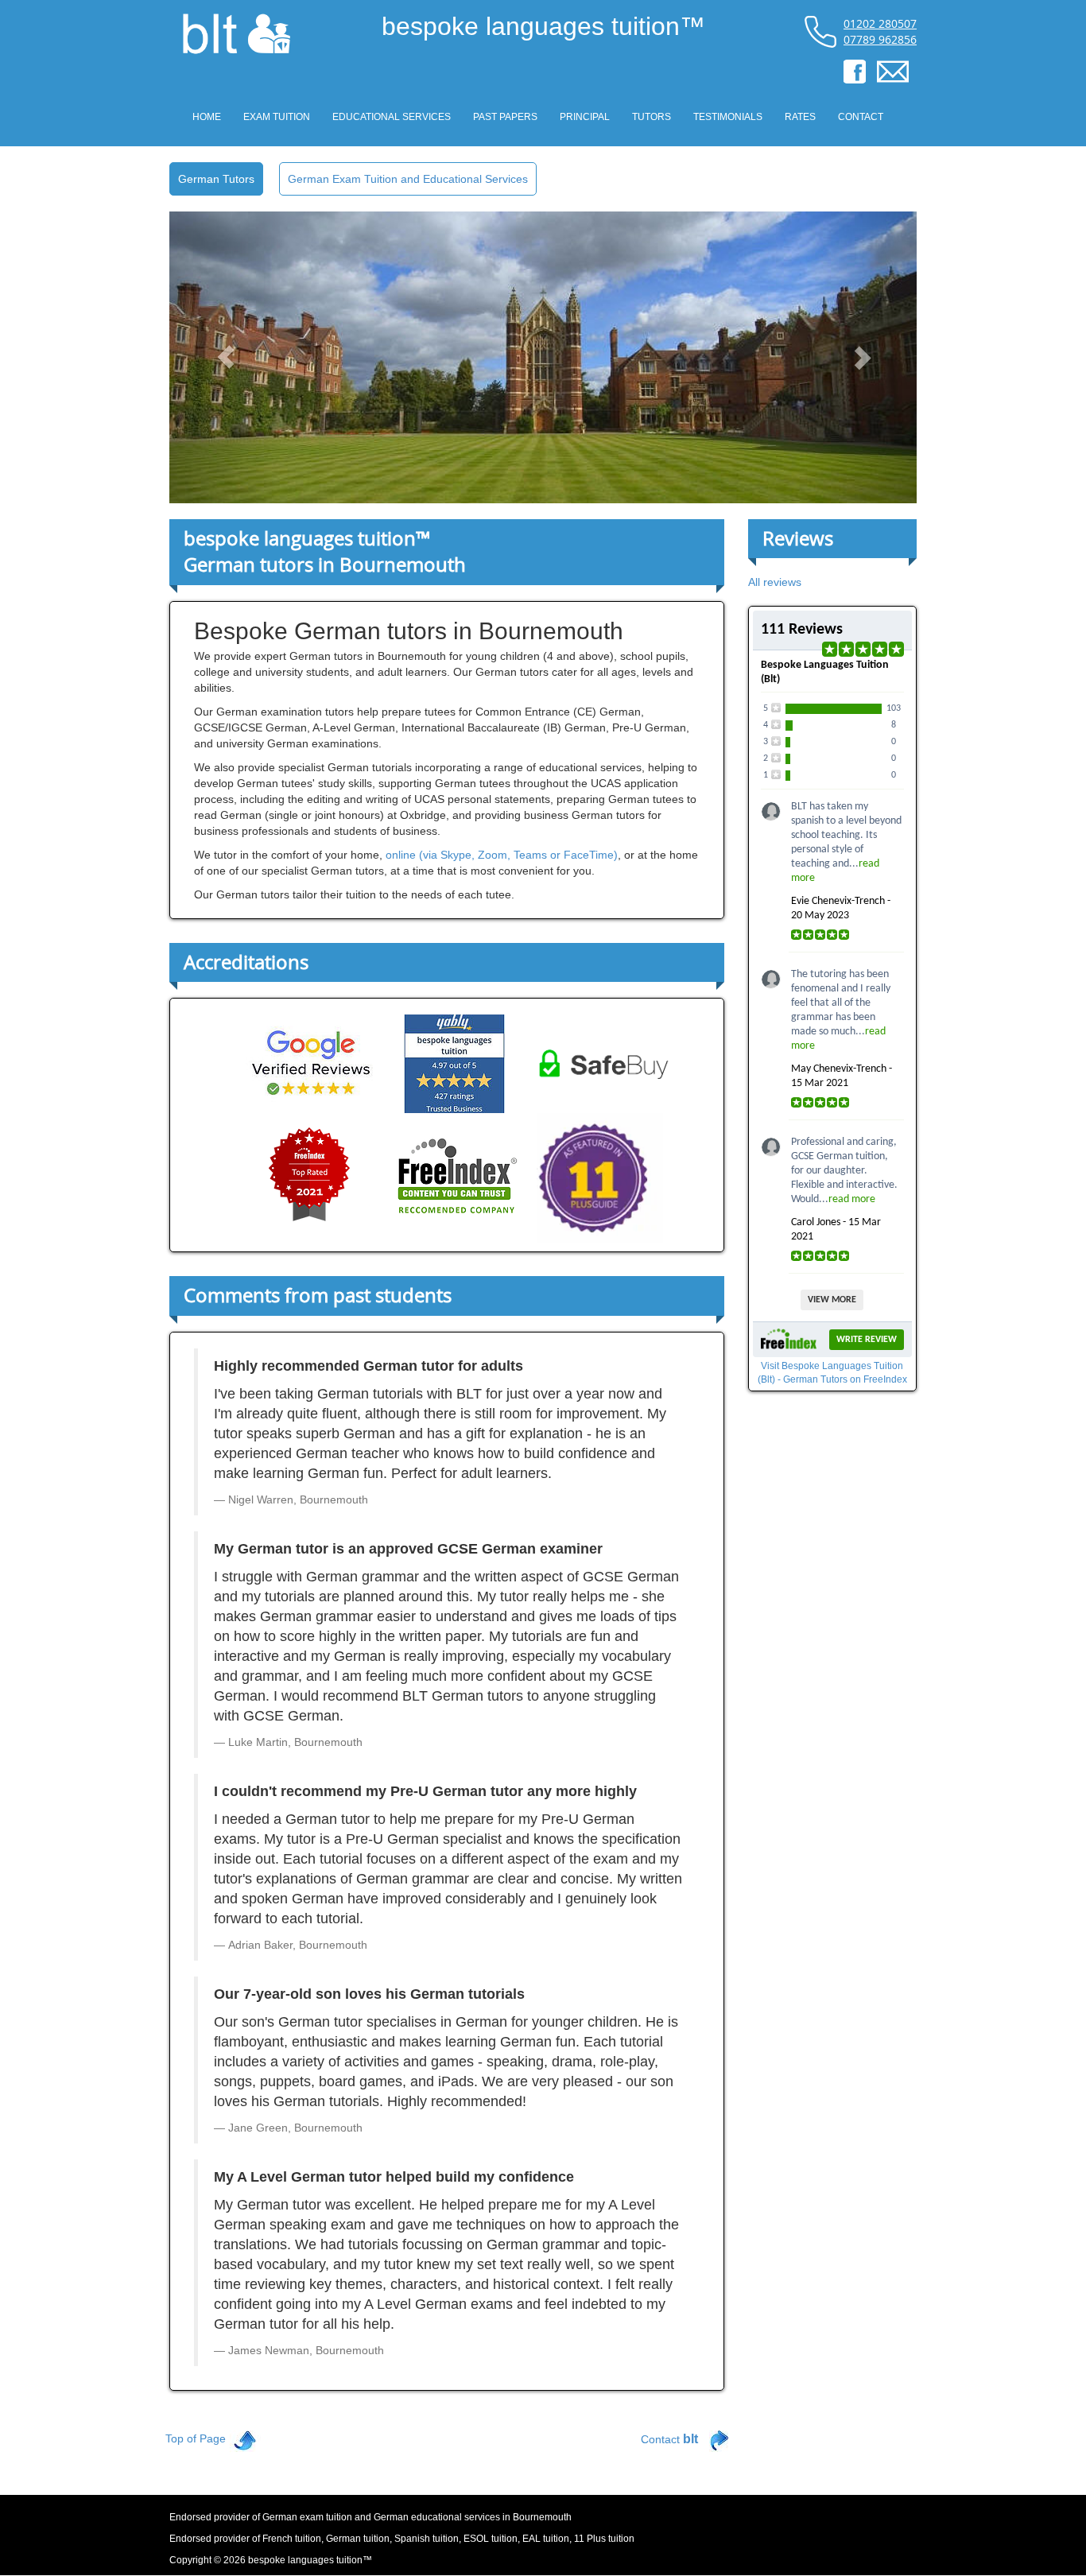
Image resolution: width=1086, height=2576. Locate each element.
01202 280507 (880, 23)
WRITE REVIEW (867, 1340)
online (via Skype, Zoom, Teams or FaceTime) (502, 855)
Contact (669, 2439)
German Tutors (216, 179)
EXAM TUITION (277, 117)
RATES (800, 117)
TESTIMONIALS (728, 117)
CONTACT (861, 117)
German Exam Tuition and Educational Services (408, 179)
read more (852, 1199)
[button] (225, 357)
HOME (207, 117)
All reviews (775, 582)
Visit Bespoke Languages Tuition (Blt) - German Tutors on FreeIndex (832, 1373)
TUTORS (652, 117)
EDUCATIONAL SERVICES (392, 117)
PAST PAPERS (505, 117)
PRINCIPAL (585, 117)
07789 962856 (880, 39)
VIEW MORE (832, 1300)
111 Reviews (802, 630)
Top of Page (196, 2438)
